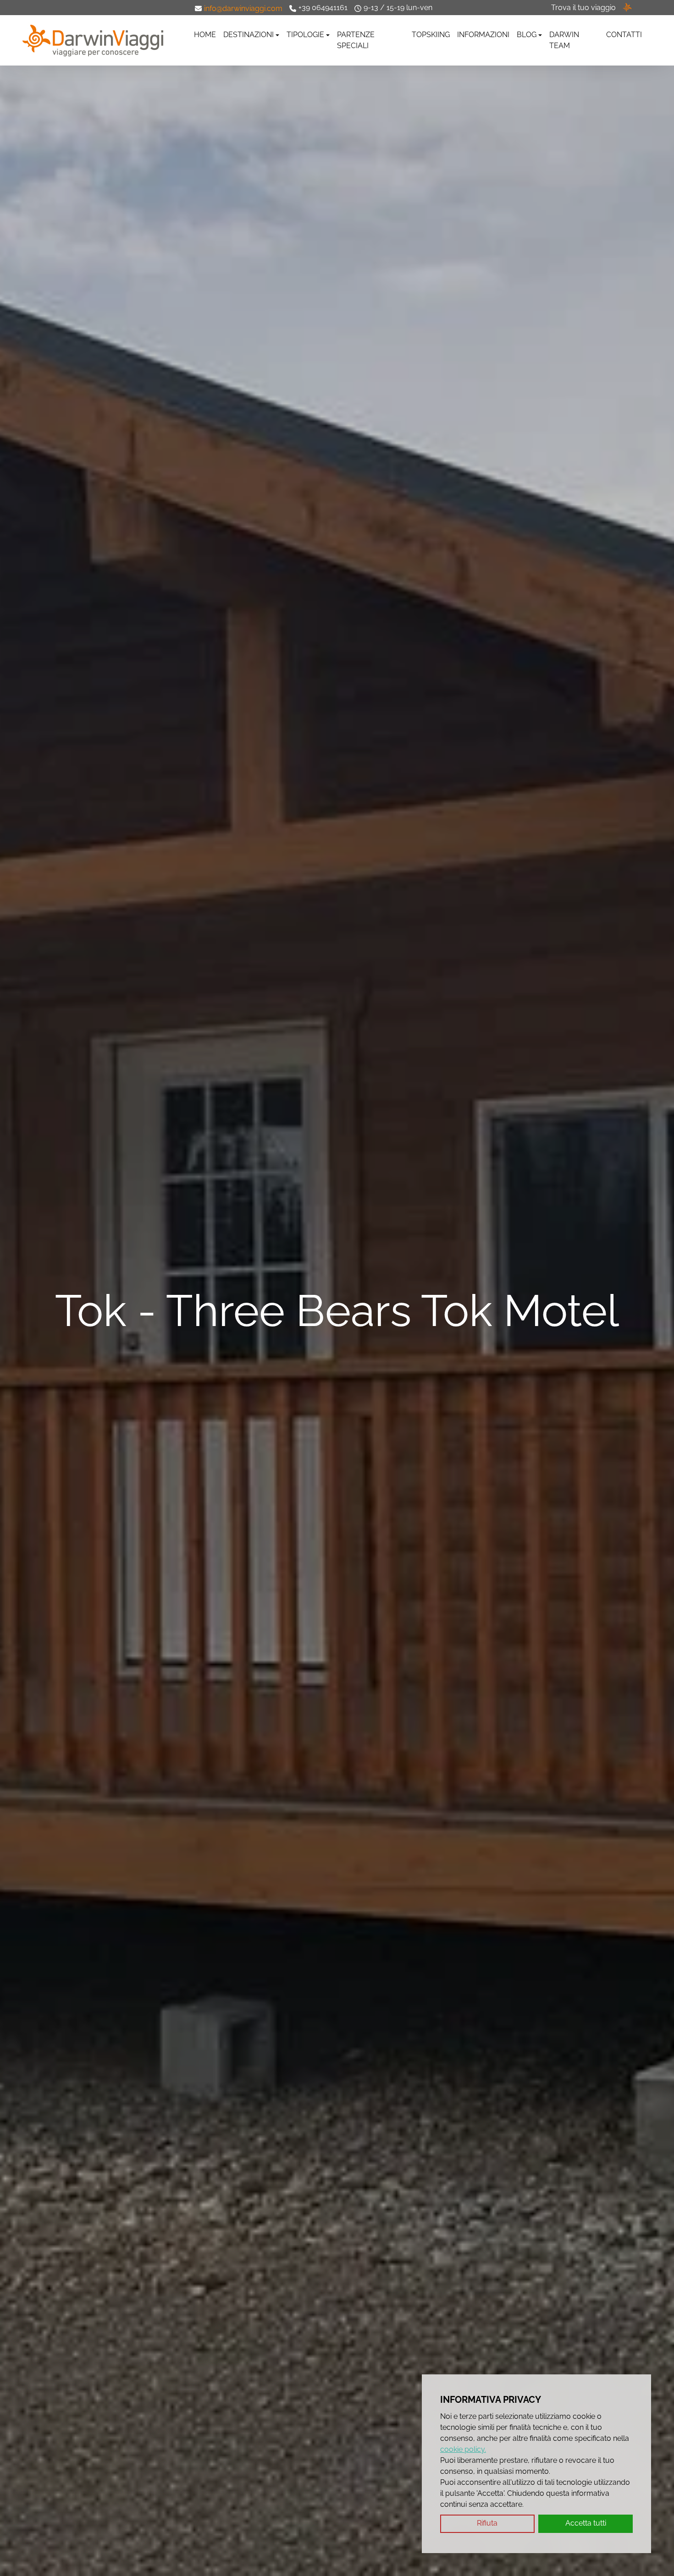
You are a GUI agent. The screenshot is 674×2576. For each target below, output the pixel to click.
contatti (624, 35)
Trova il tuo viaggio (583, 8)
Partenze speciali (356, 40)
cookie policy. (463, 2449)
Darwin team (564, 40)
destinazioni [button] (249, 35)
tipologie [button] (305, 35)
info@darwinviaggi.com (243, 8)
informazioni (483, 35)
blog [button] (527, 35)
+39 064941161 (323, 8)
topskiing (431, 35)
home (205, 35)
